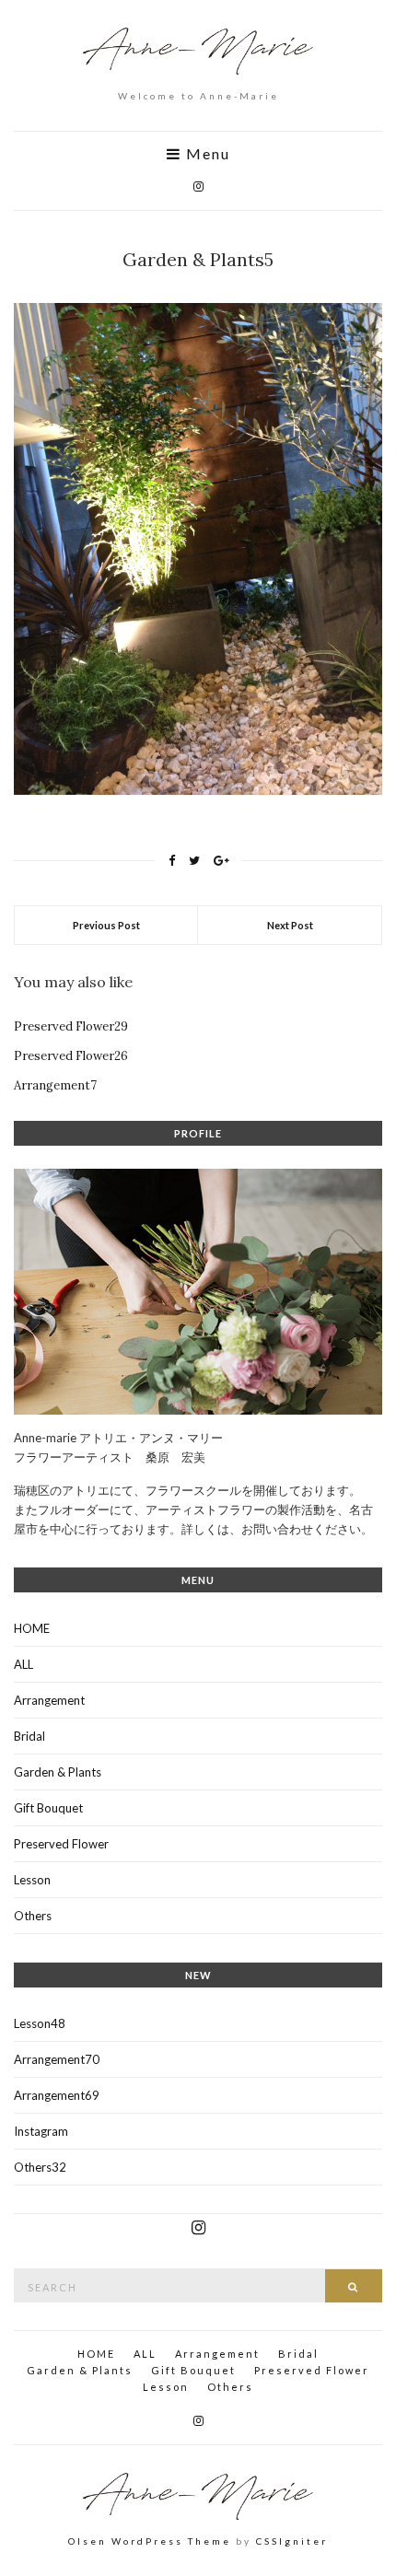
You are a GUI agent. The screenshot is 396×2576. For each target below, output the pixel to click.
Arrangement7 (55, 1085)
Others (33, 1916)
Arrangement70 (57, 2059)
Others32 (40, 2167)
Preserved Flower (61, 1844)
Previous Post (106, 925)
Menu (206, 154)
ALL (23, 1664)
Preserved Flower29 (71, 1026)
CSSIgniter (292, 2541)
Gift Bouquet (48, 1808)
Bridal (29, 1736)
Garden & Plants (58, 1772)
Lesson (32, 1880)
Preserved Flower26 (71, 1056)
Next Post (290, 925)
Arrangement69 (57, 2095)
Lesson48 (40, 2023)
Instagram (41, 2131)
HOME (32, 1628)
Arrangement (49, 1700)
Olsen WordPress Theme (150, 2541)
